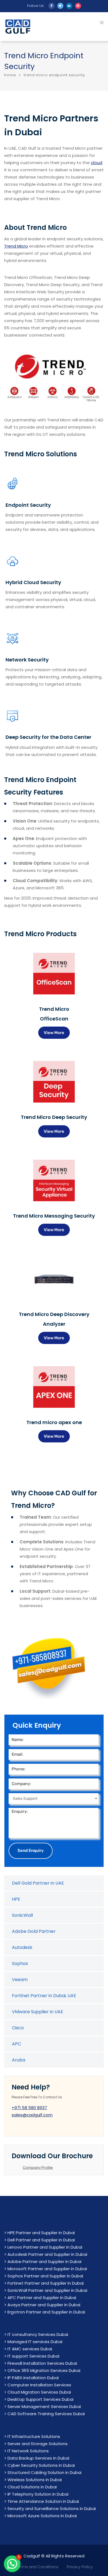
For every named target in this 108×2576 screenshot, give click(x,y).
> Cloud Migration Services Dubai (38, 2392)
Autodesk (22, 1947)
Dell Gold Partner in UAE (38, 1883)
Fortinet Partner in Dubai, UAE (44, 1996)
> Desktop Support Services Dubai (39, 2399)
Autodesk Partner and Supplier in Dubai (47, 2254)
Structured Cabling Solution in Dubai (44, 2472)
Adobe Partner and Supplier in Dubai (44, 2261)
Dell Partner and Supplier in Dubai (41, 2240)
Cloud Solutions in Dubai (32, 2487)
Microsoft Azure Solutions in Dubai (42, 2516)
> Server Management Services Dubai (43, 2406)
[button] (12, 2564)
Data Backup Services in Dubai (38, 2458)
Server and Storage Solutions (38, 2444)
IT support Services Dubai (33, 2356)
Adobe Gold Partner (34, 1931)
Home (10, 75)
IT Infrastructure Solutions (34, 2436)
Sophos (20, 1963)
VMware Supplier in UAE (38, 2012)
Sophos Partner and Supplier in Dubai (45, 2276)
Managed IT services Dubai (35, 2342)
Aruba (19, 2060)
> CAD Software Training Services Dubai (44, 2414)
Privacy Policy (80, 2567)
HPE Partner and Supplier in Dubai (41, 2233)
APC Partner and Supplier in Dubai (42, 2298)
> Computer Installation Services (38, 2385)
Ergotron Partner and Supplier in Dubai (46, 2312)
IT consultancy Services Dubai (38, 2334)
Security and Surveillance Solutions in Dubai (52, 2508)
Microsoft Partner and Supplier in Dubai (47, 2269)
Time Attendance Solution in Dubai (43, 2501)
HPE (16, 1899)
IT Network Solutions (28, 2451)
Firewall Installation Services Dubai (42, 2363)
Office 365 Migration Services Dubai (44, 2370)
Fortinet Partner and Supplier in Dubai (46, 2283)
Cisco (18, 2028)
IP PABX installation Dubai (33, 2378)
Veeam (20, 1980)
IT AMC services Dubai (30, 2349)
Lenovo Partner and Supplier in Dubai (45, 2247)
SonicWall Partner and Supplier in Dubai (47, 2290)
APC (16, 2044)
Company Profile (38, 2168)
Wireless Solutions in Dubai (35, 2480)
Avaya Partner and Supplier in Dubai (44, 2305)
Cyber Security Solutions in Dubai (41, 2465)
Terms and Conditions (37, 2567)
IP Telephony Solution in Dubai (38, 2494)
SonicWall (22, 1915)
